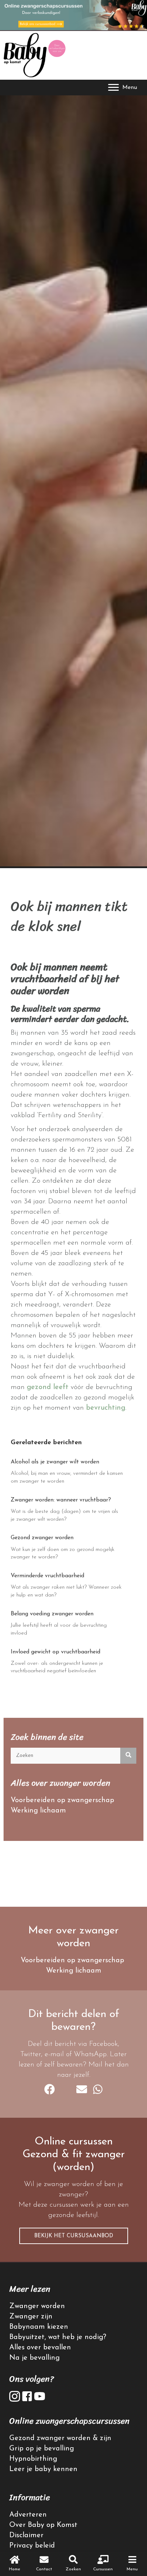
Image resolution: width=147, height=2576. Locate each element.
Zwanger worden (37, 2306)
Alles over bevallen (40, 2348)
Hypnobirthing (33, 2459)
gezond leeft (49, 1387)
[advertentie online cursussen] (73, 15)
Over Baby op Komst (43, 2525)
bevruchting (106, 1408)
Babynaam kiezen (39, 2327)
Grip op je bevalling (42, 2449)
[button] (74, 2236)
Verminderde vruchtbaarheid (47, 1576)
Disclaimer (26, 2535)
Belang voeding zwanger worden (52, 1614)
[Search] (128, 1756)
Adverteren (28, 2515)
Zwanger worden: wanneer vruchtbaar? (61, 1500)
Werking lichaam (38, 1811)
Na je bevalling (34, 2358)
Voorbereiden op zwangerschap (62, 1800)
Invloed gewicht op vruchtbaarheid (55, 1652)
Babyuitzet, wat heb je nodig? (58, 2337)
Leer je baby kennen (43, 2469)
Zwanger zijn (31, 2317)
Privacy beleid (32, 2546)
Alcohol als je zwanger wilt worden (55, 1462)
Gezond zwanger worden (42, 1538)
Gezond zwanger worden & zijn (60, 2438)
